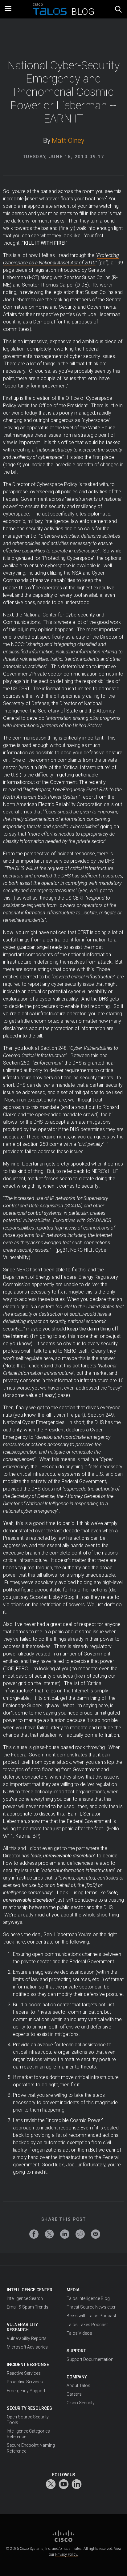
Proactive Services (25, 2382)
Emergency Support (26, 2391)
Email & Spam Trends (28, 2307)
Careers (74, 2394)
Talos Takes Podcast (87, 2325)
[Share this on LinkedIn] (65, 2234)
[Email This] (96, 2234)
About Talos (78, 2385)
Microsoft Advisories (27, 2347)
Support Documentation (90, 2359)
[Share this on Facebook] (34, 2234)
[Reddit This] (80, 2234)
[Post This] (49, 2234)
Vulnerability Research (22, 2327)
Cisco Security (81, 2403)
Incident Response (28, 2365)
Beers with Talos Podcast (91, 2316)
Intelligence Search (25, 2298)
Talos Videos (79, 2333)
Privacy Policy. (67, 2554)
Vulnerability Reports (27, 2338)
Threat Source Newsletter (91, 2307)
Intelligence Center (30, 2290)
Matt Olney (68, 140)
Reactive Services (24, 2373)
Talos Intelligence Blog (88, 2298)
